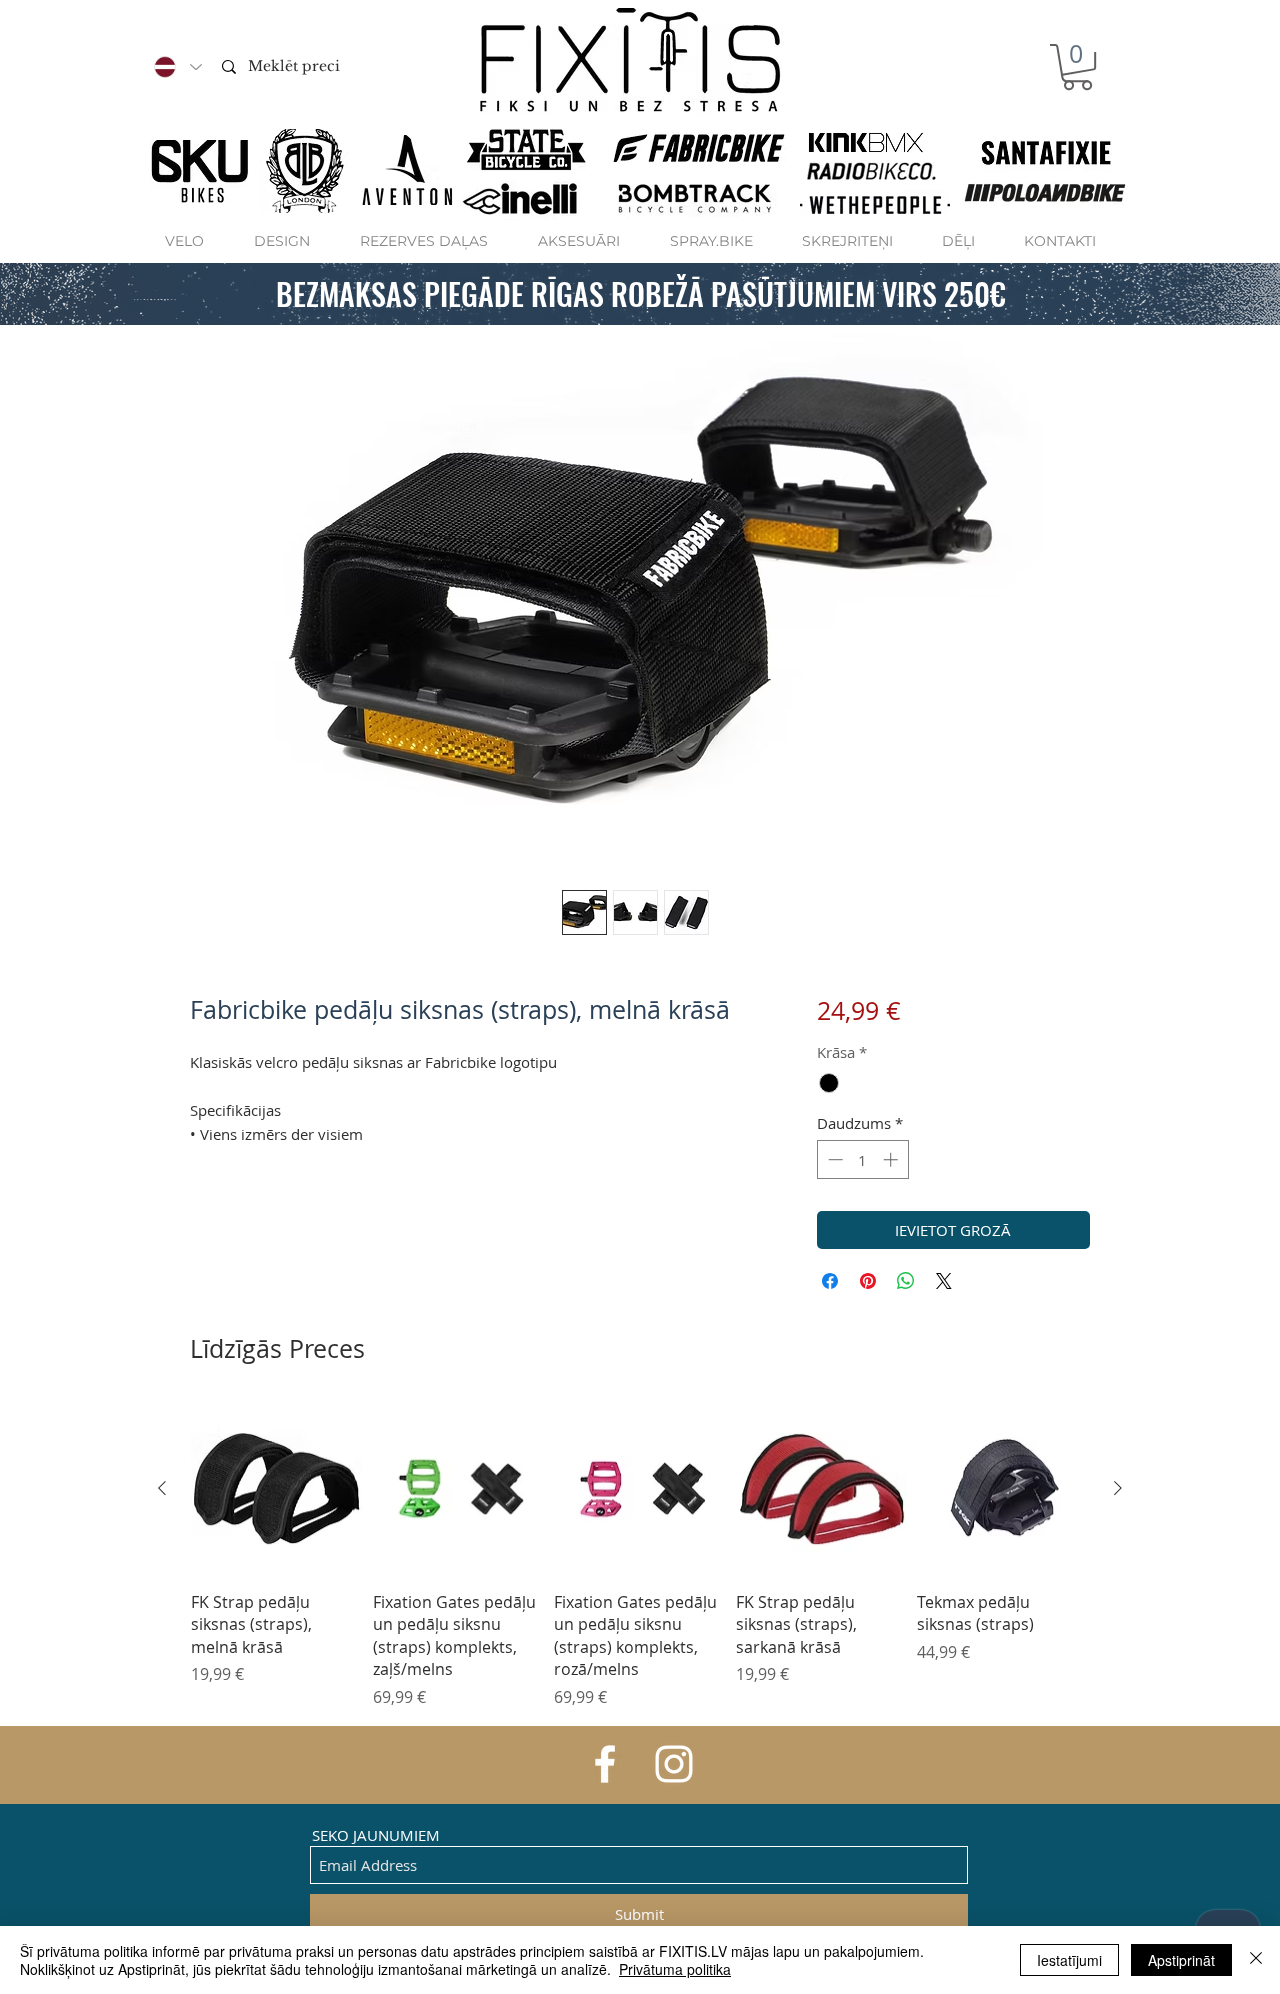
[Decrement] (833, 1159)
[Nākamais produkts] (1118, 1488)
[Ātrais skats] (277, 1489)
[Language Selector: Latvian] (177, 67)
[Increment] (892, 1159)
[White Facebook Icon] (605, 1764)
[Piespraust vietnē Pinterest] (868, 1281)
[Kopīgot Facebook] (830, 1281)
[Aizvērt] (1256, 1960)
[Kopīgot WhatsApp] (906, 1281)
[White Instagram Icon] (674, 1764)
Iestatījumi (1069, 1960)
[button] (1077, 67)
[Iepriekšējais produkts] (162, 1488)
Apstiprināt (1181, 1960)
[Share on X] (944, 1281)
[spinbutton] (862, 1159)
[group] (640, 1555)
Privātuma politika (675, 1969)
